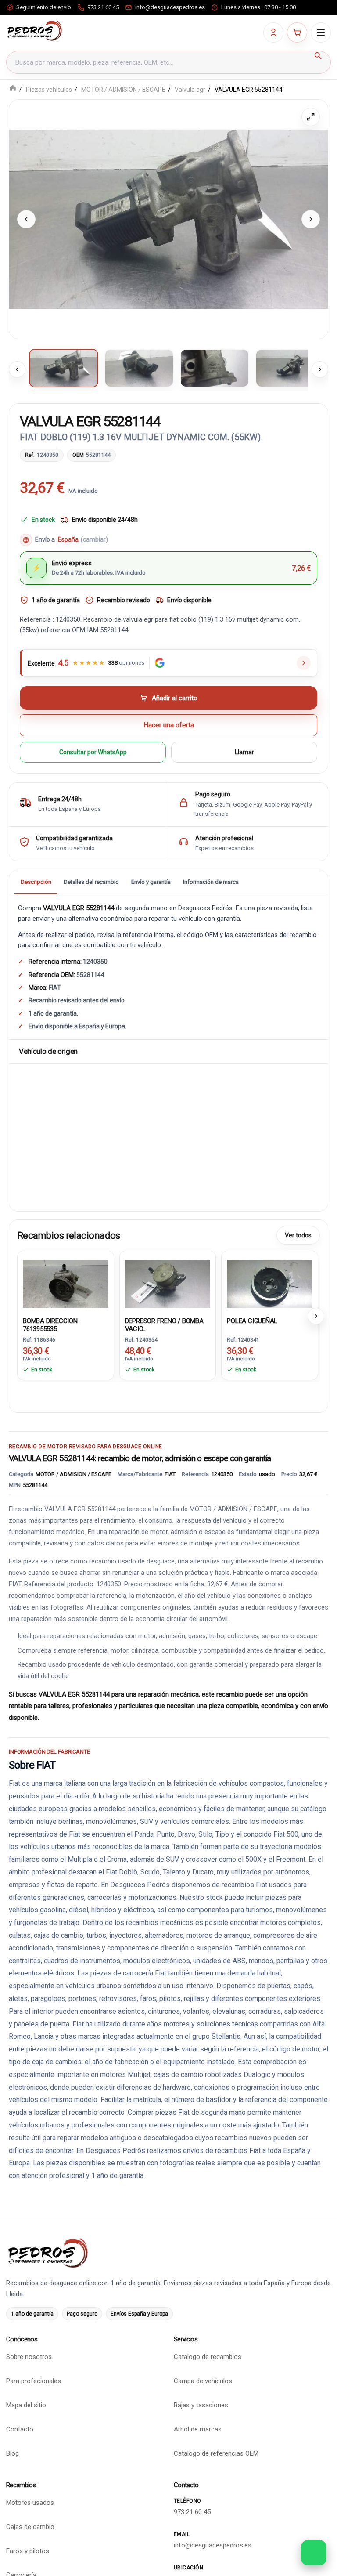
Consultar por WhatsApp (93, 752)
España (83, 540)
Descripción (36, 882)
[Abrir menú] (321, 33)
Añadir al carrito (175, 698)
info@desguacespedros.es (213, 2545)
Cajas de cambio (30, 2527)
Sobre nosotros (29, 2357)
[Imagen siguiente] (311, 219)
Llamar (244, 752)
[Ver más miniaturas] (320, 369)
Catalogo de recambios (208, 2357)
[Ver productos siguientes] (316, 1316)
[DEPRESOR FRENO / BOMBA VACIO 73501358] (168, 1283)
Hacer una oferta (169, 725)
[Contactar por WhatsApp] (314, 2553)
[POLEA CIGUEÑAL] (270, 1283)
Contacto (20, 2430)
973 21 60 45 (192, 2512)
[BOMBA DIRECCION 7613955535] (66, 1283)
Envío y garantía (151, 882)
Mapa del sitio (26, 2406)
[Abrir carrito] (297, 33)
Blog (13, 2454)
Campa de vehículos (203, 2381)
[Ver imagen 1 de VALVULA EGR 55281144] (64, 368)
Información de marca (211, 882)
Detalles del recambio (91, 882)
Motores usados (30, 2503)
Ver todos (298, 1235)
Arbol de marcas (198, 2430)
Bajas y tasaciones (201, 2406)
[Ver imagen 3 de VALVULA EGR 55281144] (215, 368)
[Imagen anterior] (26, 219)
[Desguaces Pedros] (34, 31)
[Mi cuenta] (273, 33)
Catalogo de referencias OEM (216, 2454)
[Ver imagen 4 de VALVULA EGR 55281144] (290, 368)
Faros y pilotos (28, 2551)
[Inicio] (13, 89)
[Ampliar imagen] (311, 117)
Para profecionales (34, 2381)
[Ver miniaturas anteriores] (17, 369)
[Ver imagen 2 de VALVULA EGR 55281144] (139, 368)
